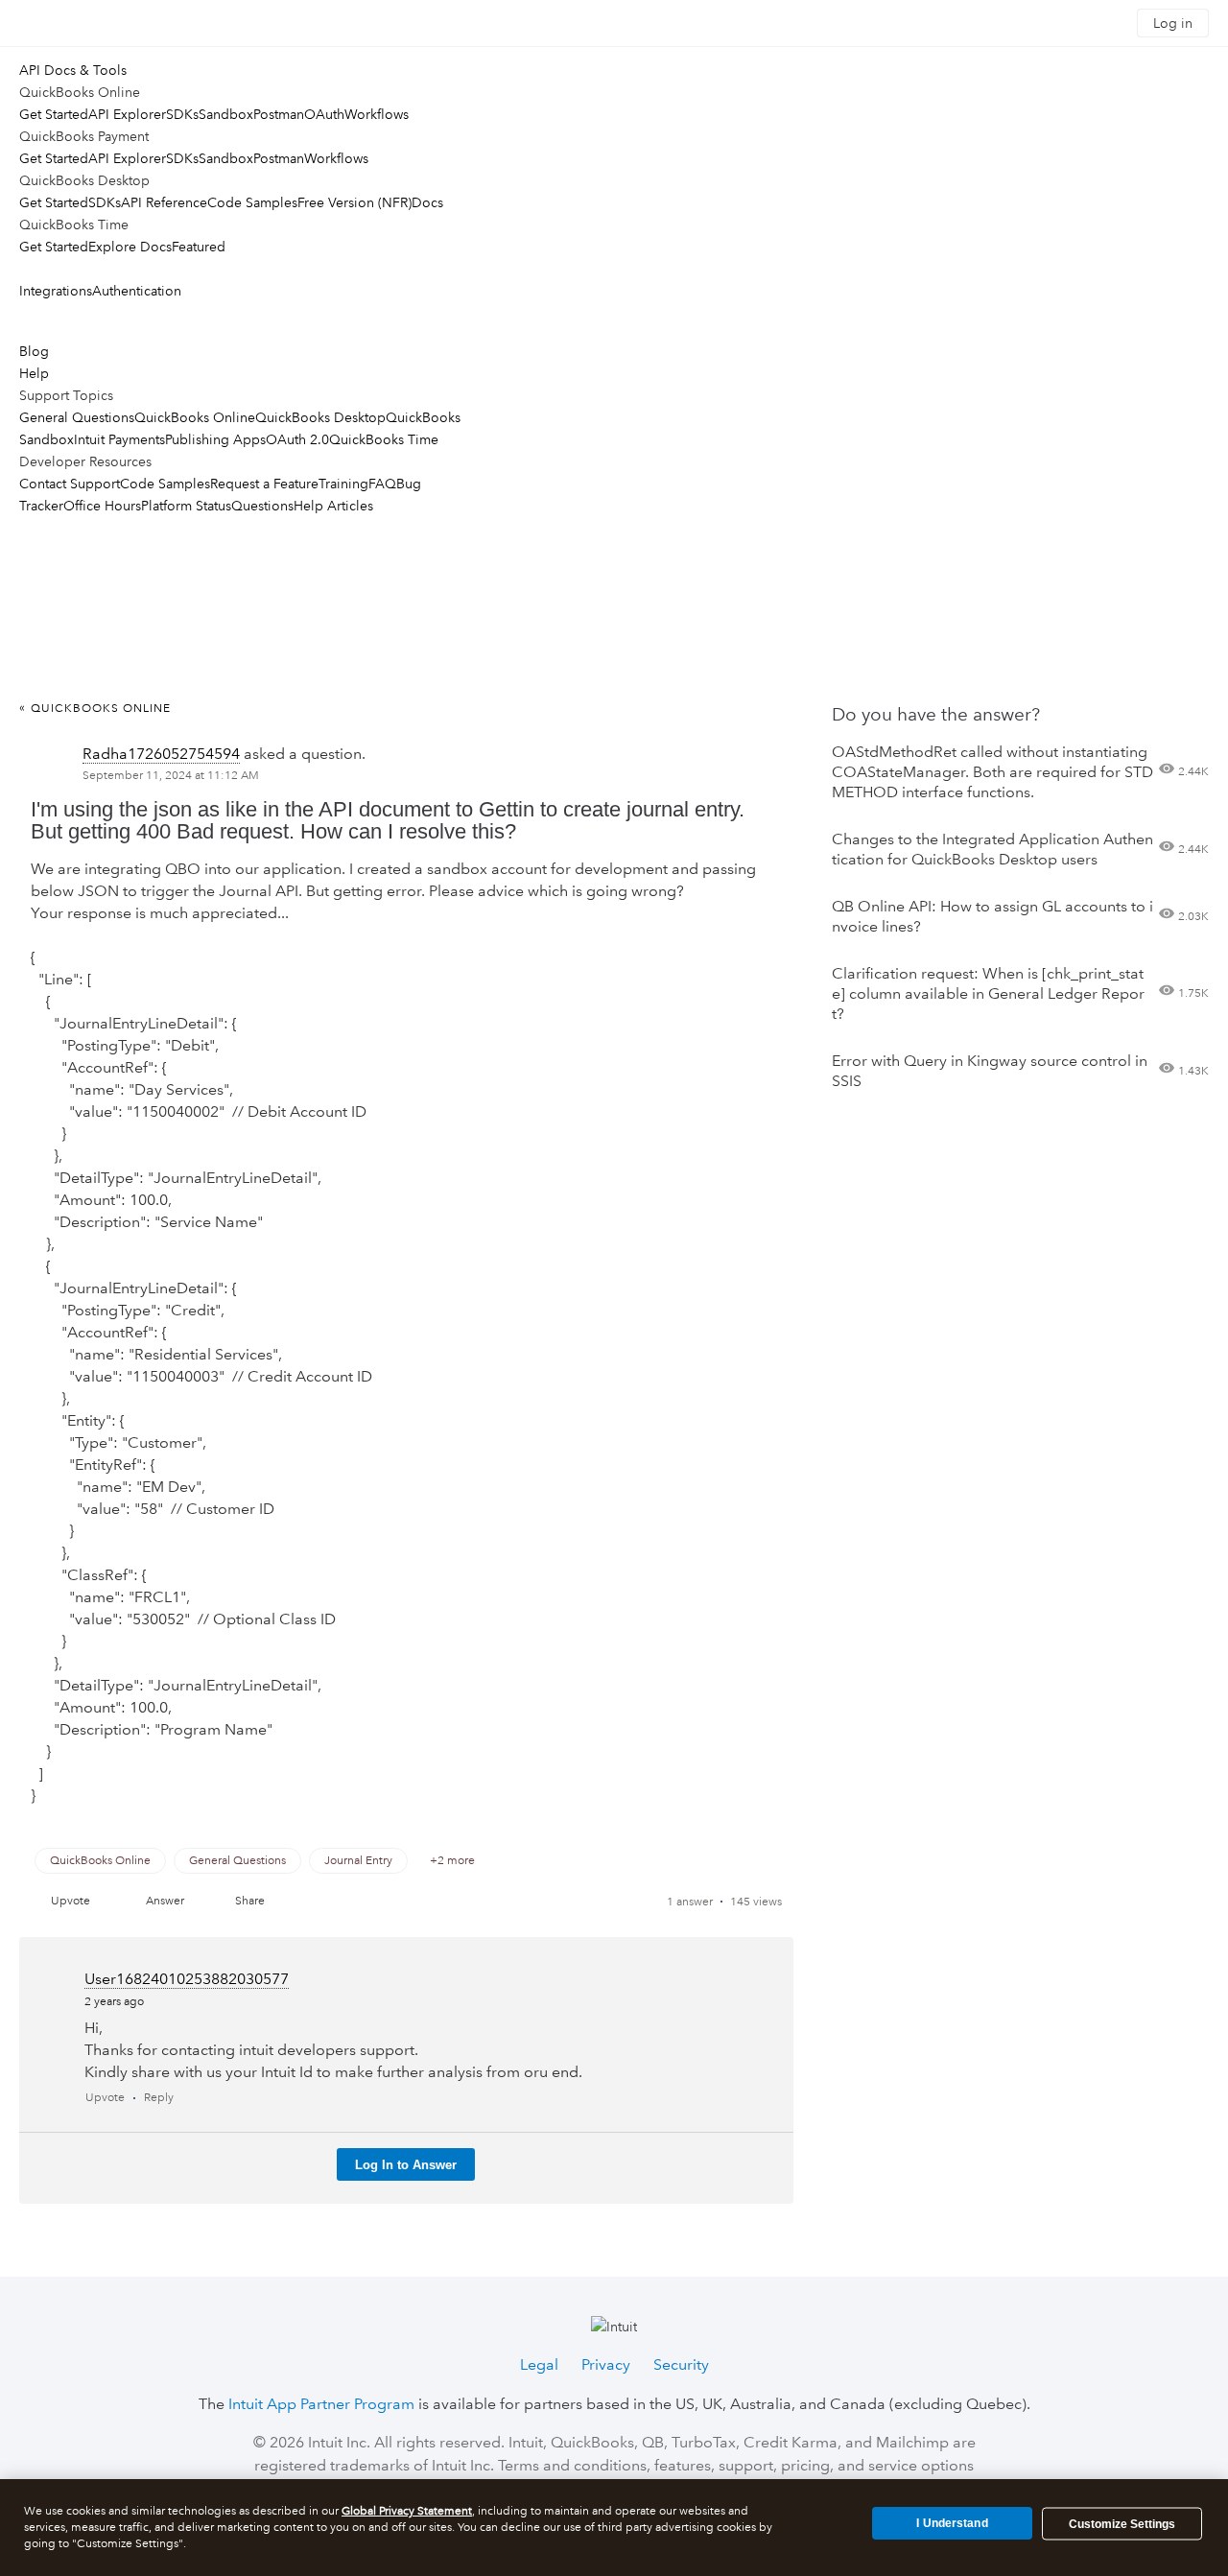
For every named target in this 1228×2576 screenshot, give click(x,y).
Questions (262, 506)
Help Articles (333, 506)
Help (34, 373)
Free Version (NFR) (354, 202)
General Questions (77, 417)
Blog (34, 351)
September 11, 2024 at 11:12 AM (171, 776)
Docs (427, 202)
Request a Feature (264, 484)
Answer (165, 1901)
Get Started (54, 114)
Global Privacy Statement (407, 2511)
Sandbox (226, 114)
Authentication (137, 291)
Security (681, 2364)
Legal (539, 2364)
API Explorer (127, 114)
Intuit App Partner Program (321, 2404)
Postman (279, 114)
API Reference (164, 202)
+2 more (452, 1861)
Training (343, 484)
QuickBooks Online (195, 417)
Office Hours (102, 506)
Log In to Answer (406, 2165)
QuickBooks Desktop (320, 417)
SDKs (182, 114)
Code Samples (252, 202)
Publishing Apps (215, 439)
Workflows (377, 114)
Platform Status (186, 506)
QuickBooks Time (384, 439)
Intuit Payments (119, 439)
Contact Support (70, 484)
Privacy (606, 2364)
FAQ (382, 484)
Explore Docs (130, 247)
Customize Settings (1122, 2524)
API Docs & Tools (73, 70)
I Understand (952, 2523)
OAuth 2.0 (297, 439)
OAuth (324, 114)
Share (250, 1901)
